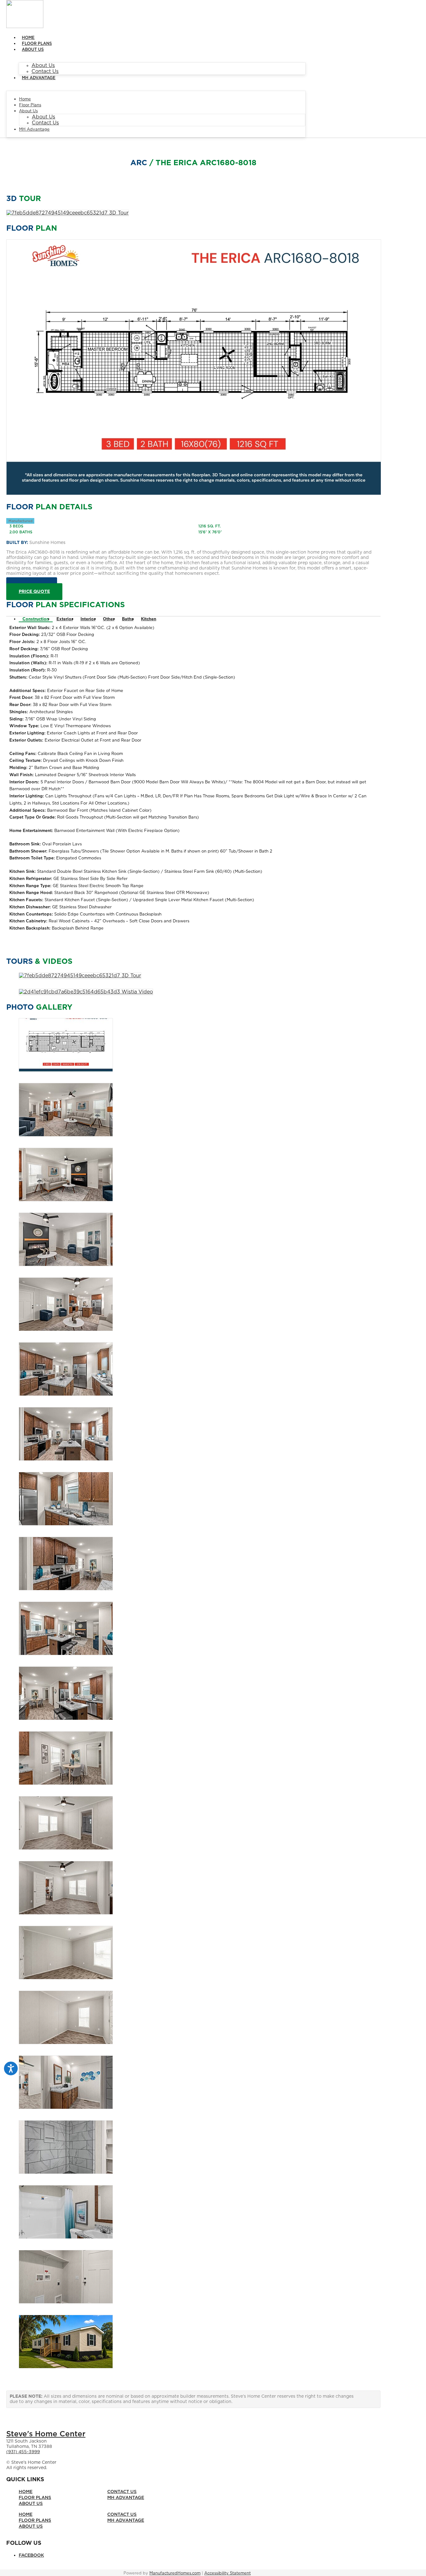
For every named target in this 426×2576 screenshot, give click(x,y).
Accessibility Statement (228, 2573)
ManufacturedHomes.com (175, 2573)
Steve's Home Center (46, 2434)
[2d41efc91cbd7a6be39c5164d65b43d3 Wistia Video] (86, 992)
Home (28, 38)
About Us (33, 50)
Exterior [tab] (65, 619)
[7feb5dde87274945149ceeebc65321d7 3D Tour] (68, 213)
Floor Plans (37, 44)
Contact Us (45, 71)
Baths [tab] (128, 619)
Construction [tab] (36, 619)
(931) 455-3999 (23, 2452)
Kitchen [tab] (149, 619)
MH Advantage (39, 78)
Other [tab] (109, 619)
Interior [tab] (88, 619)
